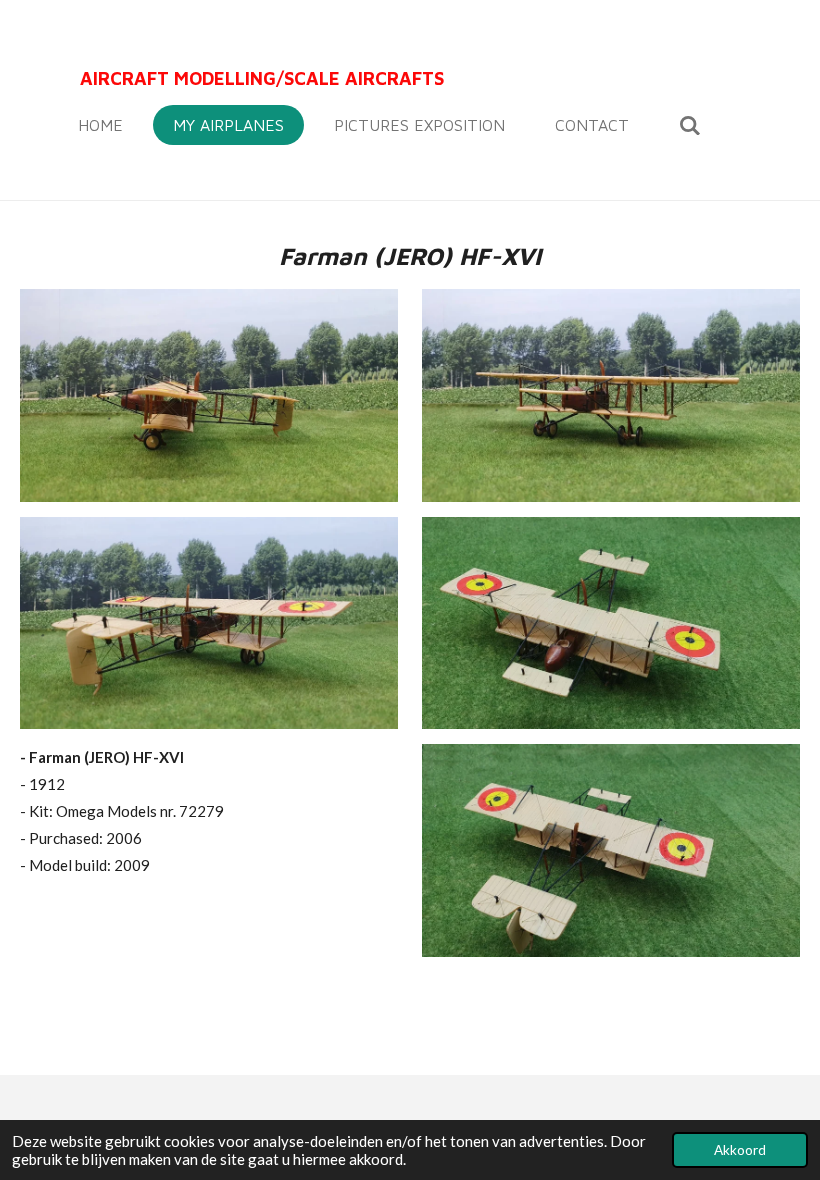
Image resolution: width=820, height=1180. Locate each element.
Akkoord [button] (740, 1150)
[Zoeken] (690, 125)
